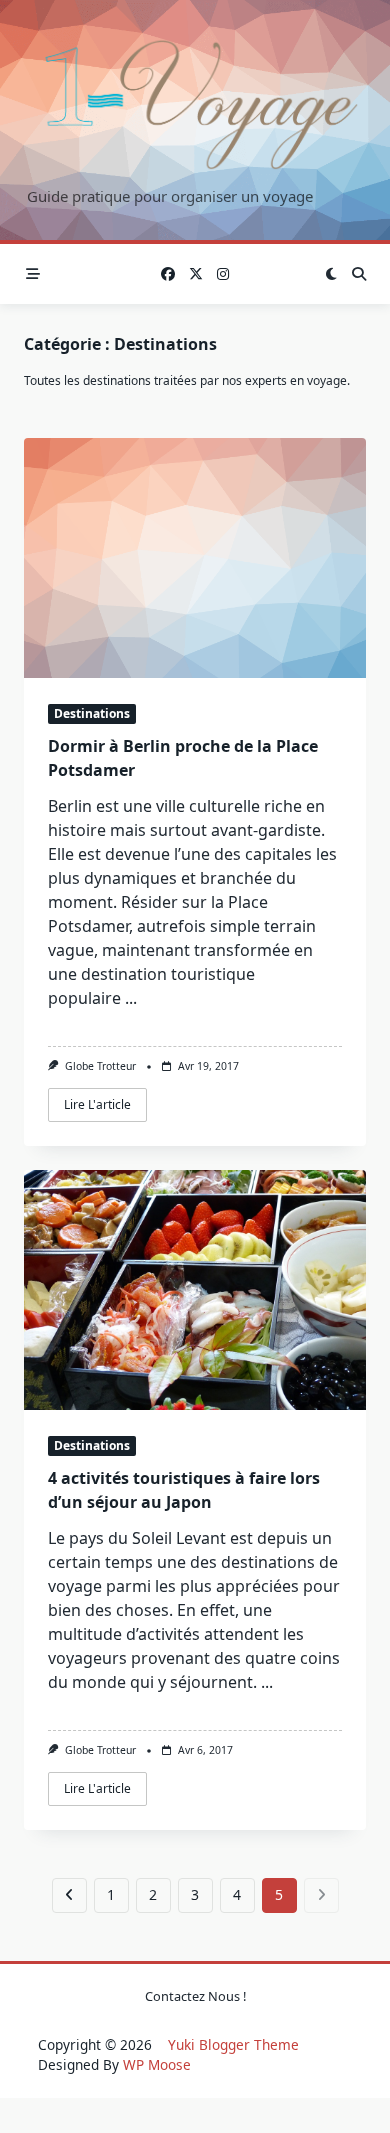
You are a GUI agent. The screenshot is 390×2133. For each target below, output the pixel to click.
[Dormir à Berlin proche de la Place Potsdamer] (195, 558)
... (131, 998)
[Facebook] (168, 274)
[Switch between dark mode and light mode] (331, 274)
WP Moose (157, 2064)
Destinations (92, 713)
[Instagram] (223, 274)
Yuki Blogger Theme (233, 2044)
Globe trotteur (100, 1066)
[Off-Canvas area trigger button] (33, 274)
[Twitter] (196, 274)
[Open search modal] (359, 274)
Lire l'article (97, 1104)
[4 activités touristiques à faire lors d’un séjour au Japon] (195, 1290)
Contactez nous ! (195, 1996)
